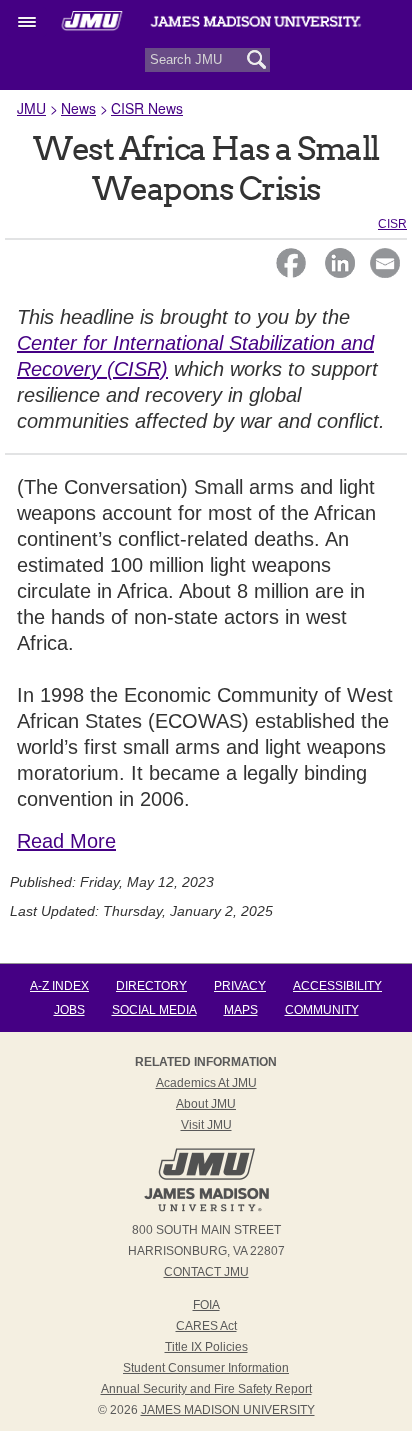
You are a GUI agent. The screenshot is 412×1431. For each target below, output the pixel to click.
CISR (392, 224)
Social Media (154, 1010)
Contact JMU (206, 1272)
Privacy (240, 986)
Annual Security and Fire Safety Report (206, 1389)
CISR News (147, 108)
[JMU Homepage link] (206, 1209)
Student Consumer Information (206, 1368)
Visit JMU (206, 1125)
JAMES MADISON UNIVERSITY (228, 1410)
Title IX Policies (206, 1347)
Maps (241, 1010)
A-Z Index (59, 986)
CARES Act (206, 1326)
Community (322, 1010)
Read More (66, 841)
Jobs (69, 1010)
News (78, 108)
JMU (31, 108)
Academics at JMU (206, 1083)
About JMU (206, 1104)
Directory (151, 986)
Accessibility (337, 986)
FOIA (206, 1305)
